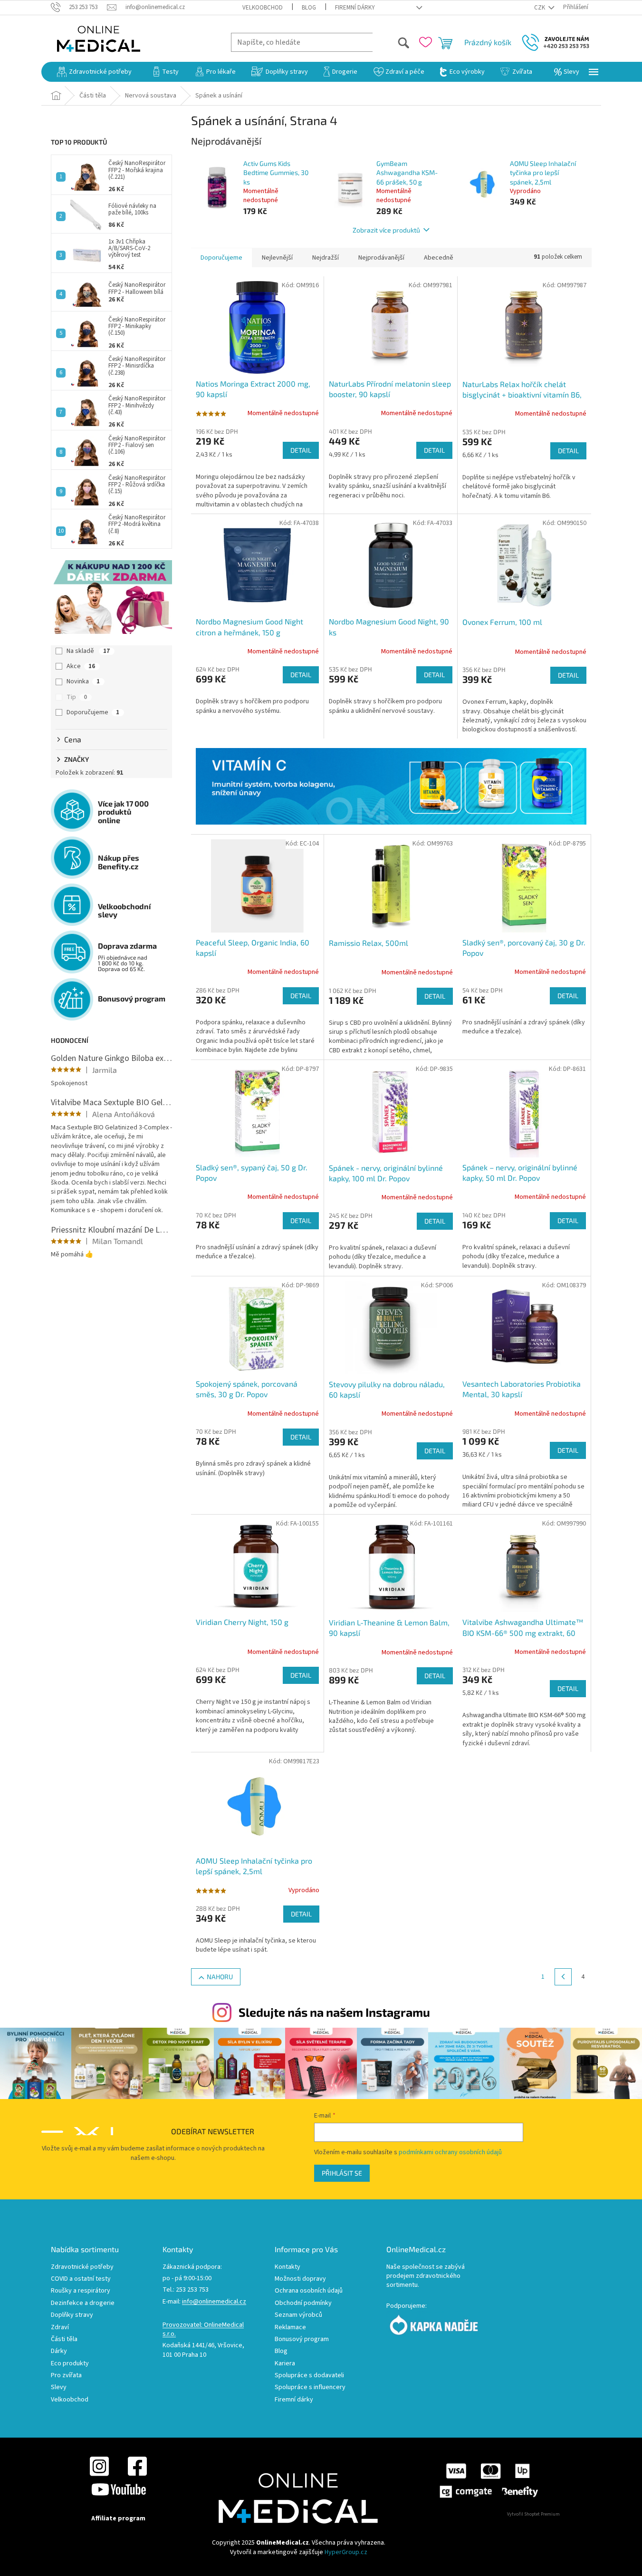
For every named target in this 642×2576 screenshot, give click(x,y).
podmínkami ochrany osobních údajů (450, 2152)
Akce (81, 666)
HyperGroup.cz (346, 2552)
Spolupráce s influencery (310, 2387)
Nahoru (220, 1977)
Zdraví (60, 2328)
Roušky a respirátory (81, 2291)
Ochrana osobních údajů (309, 2291)
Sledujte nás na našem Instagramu (334, 2012)
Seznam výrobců (298, 2315)
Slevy (59, 2387)
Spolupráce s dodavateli (309, 2376)
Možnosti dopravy (300, 2279)
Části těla (64, 2339)
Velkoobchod (263, 8)
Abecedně (439, 258)
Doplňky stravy (72, 2315)
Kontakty (287, 2267)
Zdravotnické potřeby (82, 2267)
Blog (309, 8)
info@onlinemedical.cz (214, 2302)
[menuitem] (94, 72)
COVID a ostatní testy (81, 2279)
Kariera (285, 2364)
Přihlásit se (342, 2173)
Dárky (59, 2351)
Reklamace (290, 2328)
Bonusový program (302, 2339)
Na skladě (88, 651)
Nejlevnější (277, 258)
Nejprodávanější (381, 258)
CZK (540, 8)
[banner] (391, 786)
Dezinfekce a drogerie (83, 2303)
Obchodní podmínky (303, 2303)
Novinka (83, 681)
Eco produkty (70, 2364)
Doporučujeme (93, 712)
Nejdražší (326, 258)
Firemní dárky (355, 8)
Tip (77, 697)
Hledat (391, 42)
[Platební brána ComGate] (488, 2480)
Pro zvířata (66, 2376)
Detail (301, 450)
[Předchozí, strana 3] (563, 1977)
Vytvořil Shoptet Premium (533, 2514)
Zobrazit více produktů (386, 230)
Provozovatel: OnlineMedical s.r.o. (203, 2330)
